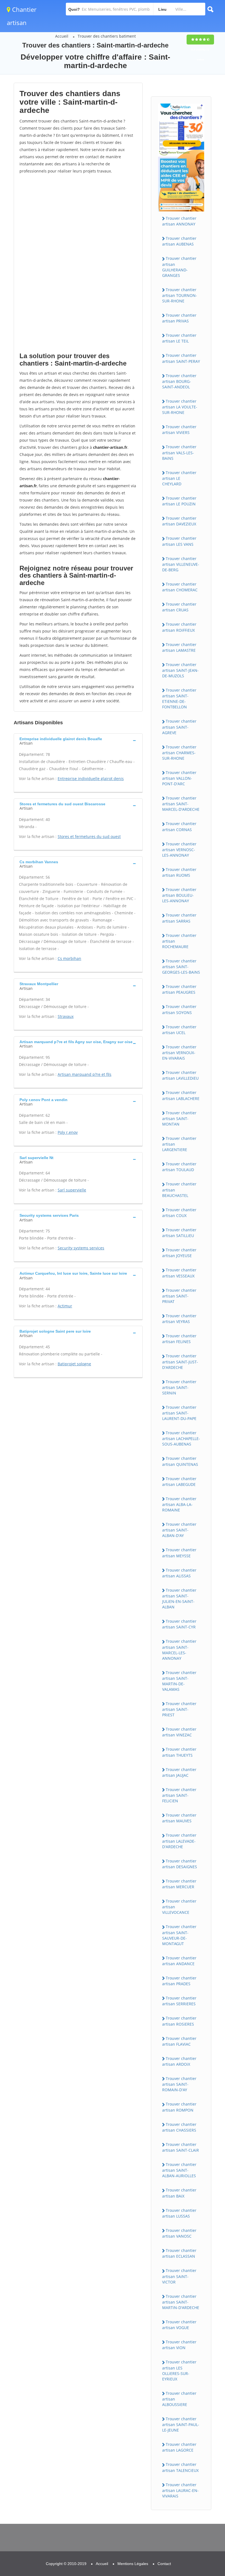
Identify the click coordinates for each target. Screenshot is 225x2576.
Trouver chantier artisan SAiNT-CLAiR (181, 2147)
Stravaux (66, 1016)
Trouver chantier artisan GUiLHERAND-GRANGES (179, 267)
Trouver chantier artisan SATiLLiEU (179, 1233)
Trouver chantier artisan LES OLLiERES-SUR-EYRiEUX (179, 2370)
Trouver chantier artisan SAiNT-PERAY (181, 358)
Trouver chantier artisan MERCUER (179, 1884)
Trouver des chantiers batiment (107, 36)
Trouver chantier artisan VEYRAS (179, 1319)
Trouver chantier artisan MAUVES (179, 1818)
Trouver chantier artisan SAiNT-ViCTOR (179, 2276)
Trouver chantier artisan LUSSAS (179, 2213)
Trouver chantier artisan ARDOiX (179, 2061)
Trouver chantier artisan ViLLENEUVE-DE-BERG (181, 564)
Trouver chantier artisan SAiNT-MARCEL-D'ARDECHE (181, 804)
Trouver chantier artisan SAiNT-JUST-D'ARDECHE (180, 1361)
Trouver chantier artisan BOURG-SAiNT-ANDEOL (179, 381)
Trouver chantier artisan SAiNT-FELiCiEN (179, 1795)
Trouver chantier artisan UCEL (179, 1030)
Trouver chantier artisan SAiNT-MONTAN (179, 1118)
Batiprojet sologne (74, 1364)
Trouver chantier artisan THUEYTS (179, 1752)
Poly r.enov (68, 1132)
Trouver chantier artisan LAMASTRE (179, 647)
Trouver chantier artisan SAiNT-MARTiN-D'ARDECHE (181, 2302)
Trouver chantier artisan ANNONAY (179, 221)
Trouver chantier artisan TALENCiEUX (180, 2467)
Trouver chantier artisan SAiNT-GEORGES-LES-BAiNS (181, 967)
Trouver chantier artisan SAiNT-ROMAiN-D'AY (179, 2084)
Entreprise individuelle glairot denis (91, 779)
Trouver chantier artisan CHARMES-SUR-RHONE (179, 753)
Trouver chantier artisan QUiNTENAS (180, 1461)
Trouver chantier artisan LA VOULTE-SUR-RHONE (180, 407)
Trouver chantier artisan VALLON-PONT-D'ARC (179, 778)
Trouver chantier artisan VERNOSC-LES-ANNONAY (179, 850)
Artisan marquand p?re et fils (85, 1074)
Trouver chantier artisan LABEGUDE (179, 1481)
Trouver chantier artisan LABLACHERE (181, 1095)
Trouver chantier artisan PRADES (179, 1981)
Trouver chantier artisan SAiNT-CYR (179, 1624)
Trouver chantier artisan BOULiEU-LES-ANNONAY (179, 895)
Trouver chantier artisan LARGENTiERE (179, 1144)
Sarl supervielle (72, 1190)
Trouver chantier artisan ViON (179, 2345)
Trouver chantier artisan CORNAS (179, 826)
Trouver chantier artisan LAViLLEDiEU (180, 1075)
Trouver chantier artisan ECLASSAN (179, 2253)
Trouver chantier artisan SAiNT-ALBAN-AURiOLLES (179, 2170)
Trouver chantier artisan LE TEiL (179, 338)
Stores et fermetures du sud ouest (89, 836)
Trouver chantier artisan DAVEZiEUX (179, 521)
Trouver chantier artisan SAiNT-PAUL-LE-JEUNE (181, 2424)
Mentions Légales (133, 2564)
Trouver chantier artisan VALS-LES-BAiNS (179, 452)
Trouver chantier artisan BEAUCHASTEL (179, 1190)
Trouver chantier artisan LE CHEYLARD (179, 478)
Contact (164, 2564)
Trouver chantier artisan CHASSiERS (179, 2127)
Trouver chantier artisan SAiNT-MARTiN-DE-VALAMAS (179, 1681)
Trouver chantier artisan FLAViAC (179, 2041)
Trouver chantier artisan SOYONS (179, 1009)
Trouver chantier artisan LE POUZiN (179, 501)
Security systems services (81, 1248)
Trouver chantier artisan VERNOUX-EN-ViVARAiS (179, 1052)
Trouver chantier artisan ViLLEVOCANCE (179, 1907)
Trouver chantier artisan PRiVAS (179, 318)
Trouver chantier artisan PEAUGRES (179, 989)
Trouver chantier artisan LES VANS (179, 541)
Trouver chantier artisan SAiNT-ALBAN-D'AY (179, 1530)
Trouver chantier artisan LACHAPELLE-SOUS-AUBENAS (181, 1438)
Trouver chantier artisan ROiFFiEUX (179, 627)
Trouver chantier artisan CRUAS (179, 607)
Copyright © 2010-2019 (66, 2564)
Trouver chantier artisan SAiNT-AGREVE (179, 727)
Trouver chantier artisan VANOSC (179, 2233)
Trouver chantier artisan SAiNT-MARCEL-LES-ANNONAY (179, 1650)
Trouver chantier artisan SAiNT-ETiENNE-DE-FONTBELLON (179, 698)
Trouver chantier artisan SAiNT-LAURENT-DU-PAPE (179, 1413)
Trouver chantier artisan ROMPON (179, 2107)
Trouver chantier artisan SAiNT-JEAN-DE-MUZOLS (180, 670)
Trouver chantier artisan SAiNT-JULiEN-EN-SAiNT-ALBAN (179, 1598)
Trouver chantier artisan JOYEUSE (179, 1253)
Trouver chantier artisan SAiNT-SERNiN (179, 1387)
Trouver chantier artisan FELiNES (179, 1339)
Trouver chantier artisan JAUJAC (179, 1772)
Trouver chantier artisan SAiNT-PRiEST (179, 1709)
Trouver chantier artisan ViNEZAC (179, 1732)
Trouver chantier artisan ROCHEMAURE (179, 941)
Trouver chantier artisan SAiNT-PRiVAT (179, 1296)
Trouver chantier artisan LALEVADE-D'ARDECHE (179, 1841)
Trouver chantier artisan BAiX (179, 2193)
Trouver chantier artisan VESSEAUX (179, 1273)
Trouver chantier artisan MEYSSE (179, 1553)
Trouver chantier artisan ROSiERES (179, 2021)
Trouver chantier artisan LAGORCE (179, 2447)
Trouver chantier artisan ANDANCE (179, 1961)
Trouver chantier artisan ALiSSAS (179, 1573)
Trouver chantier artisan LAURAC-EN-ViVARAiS (180, 2490)
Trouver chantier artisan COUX (179, 1213)
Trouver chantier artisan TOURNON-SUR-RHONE (180, 295)
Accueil (62, 36)
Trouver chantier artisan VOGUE (179, 2325)
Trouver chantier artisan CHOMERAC (180, 587)
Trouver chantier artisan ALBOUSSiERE (179, 2399)
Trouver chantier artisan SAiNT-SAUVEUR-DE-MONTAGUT (179, 1935)
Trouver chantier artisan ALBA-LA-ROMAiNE (179, 1504)
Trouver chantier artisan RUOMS (179, 872)
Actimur (65, 1306)
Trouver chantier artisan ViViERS (179, 430)
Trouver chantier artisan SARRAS (179, 918)
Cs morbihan (69, 958)
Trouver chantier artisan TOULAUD (179, 1167)
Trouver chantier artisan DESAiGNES (180, 1864)
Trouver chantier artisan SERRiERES (179, 2001)
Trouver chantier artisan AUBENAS (179, 241)
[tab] (78, 740)
